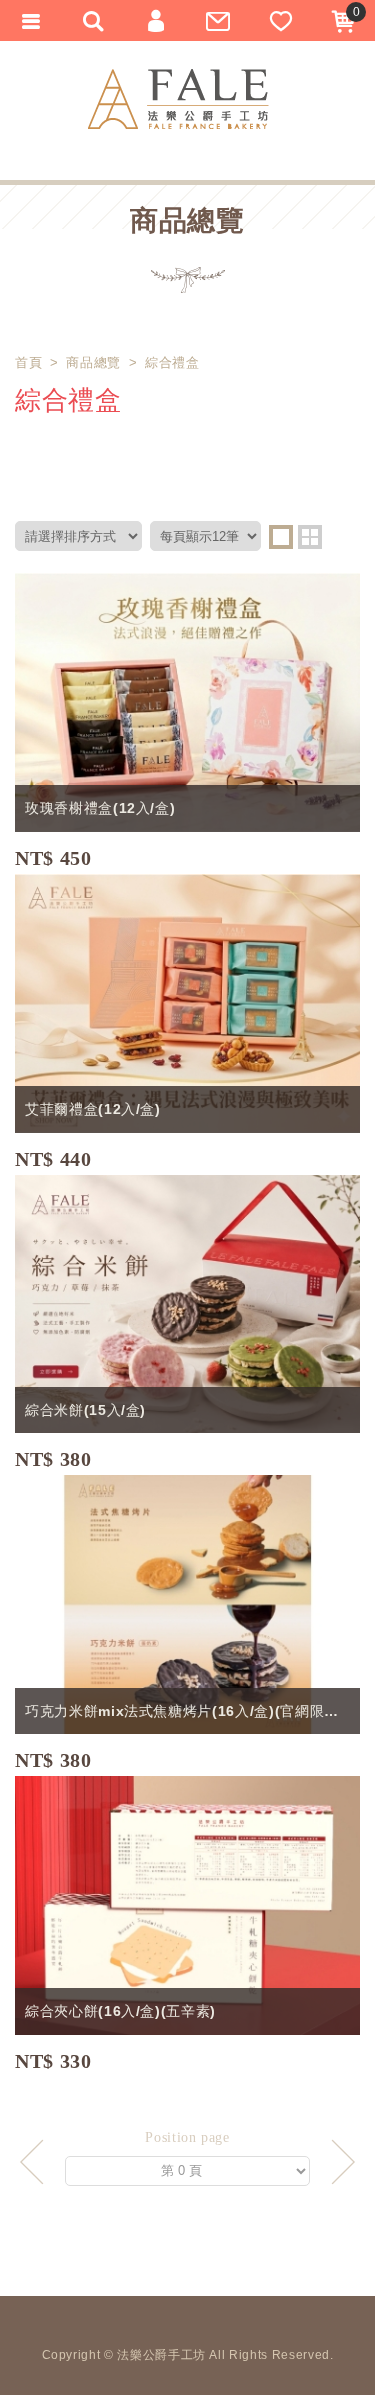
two (310, 537)
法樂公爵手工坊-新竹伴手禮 (178, 99)
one (281, 537)
